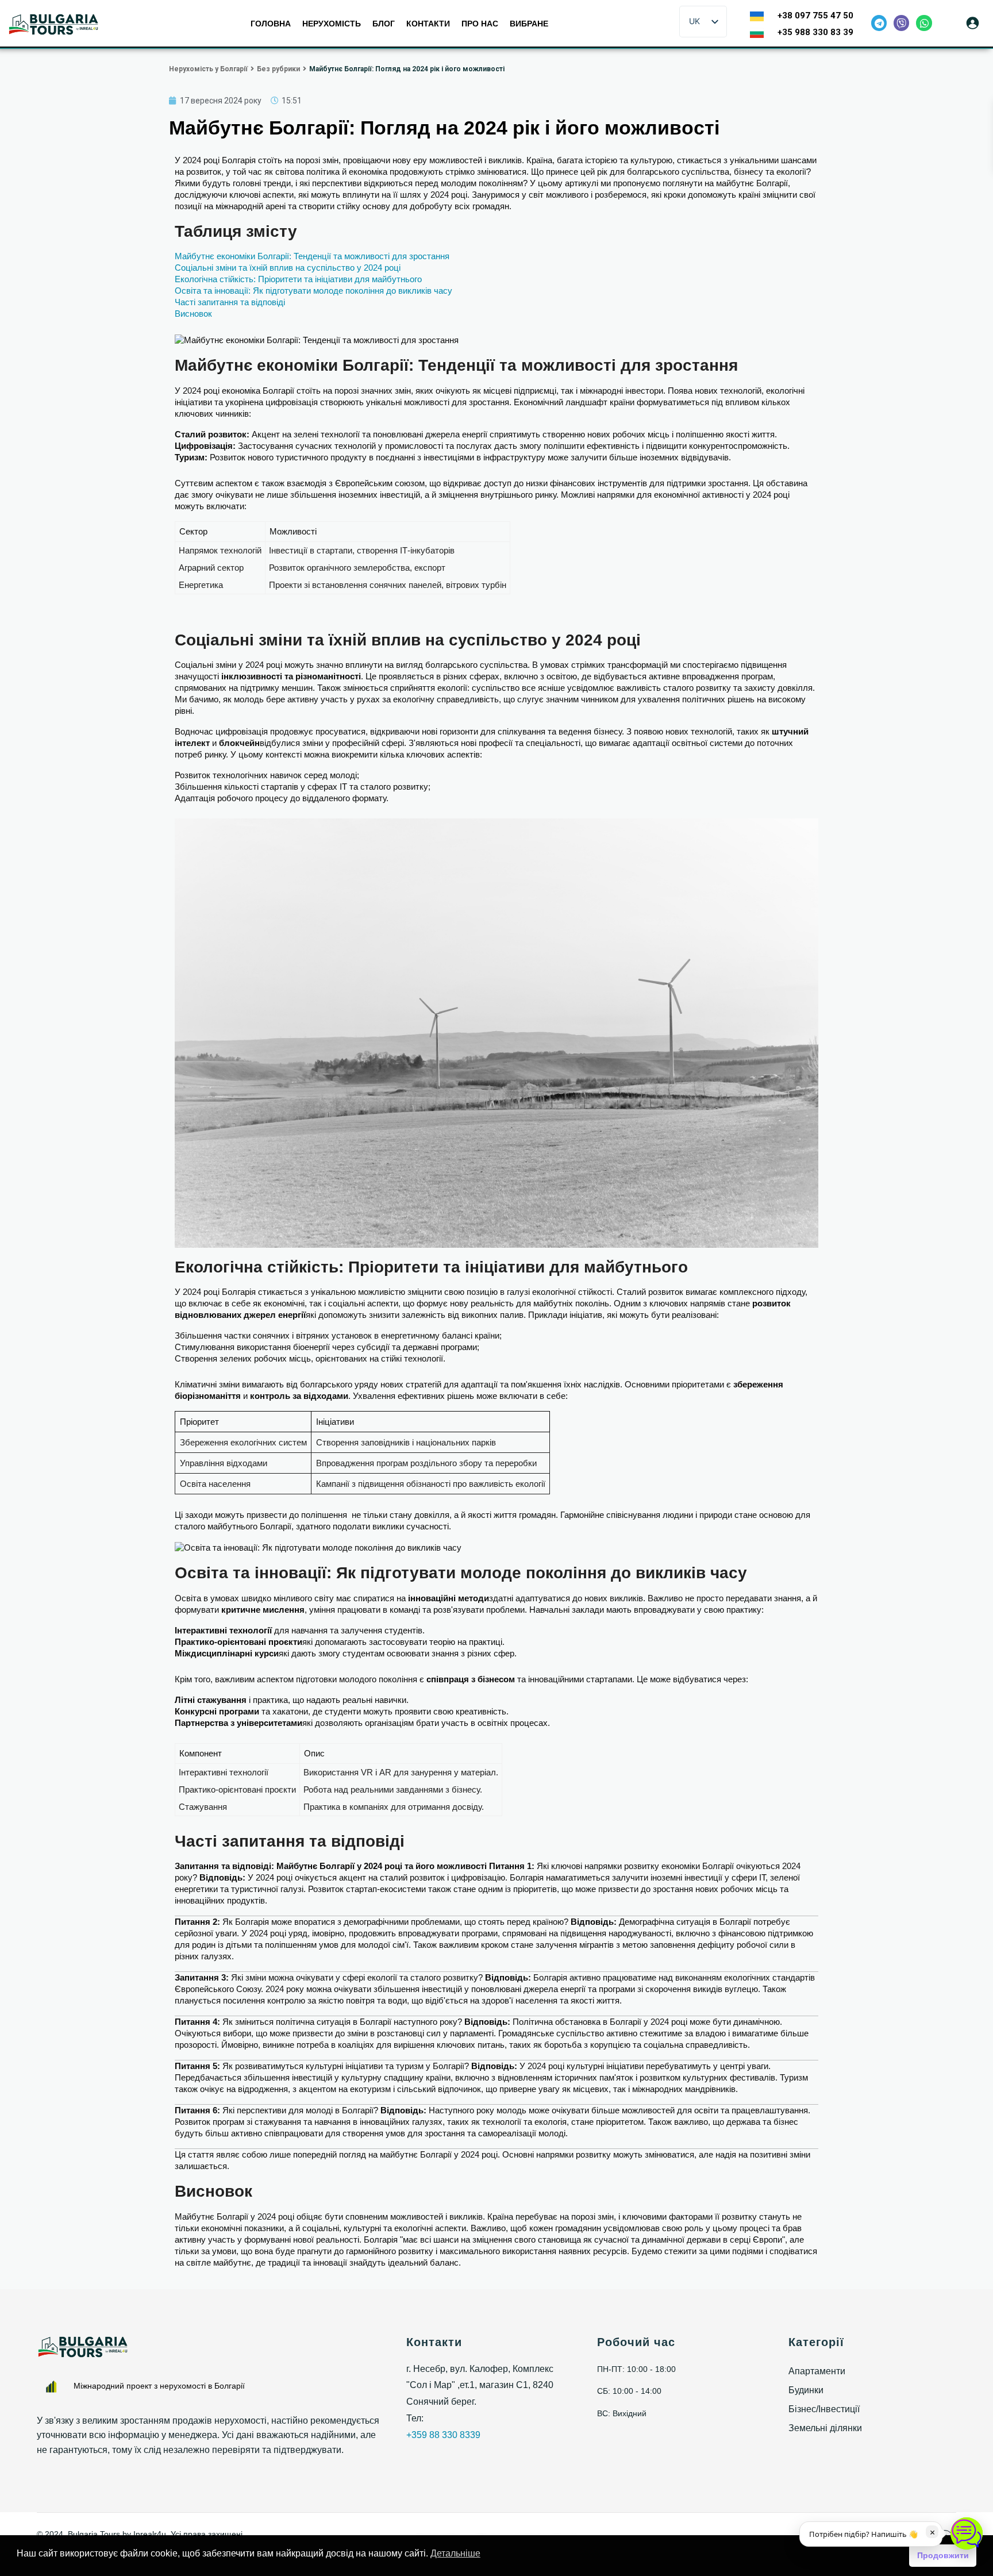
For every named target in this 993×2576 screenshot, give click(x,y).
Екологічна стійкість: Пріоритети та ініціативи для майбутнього (298, 279)
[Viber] (901, 23)
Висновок (193, 314)
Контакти (428, 24)
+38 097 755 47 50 (815, 16)
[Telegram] (879, 23)
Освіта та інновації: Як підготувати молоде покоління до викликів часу (313, 291)
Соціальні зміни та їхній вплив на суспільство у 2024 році (288, 268)
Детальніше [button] (455, 2553)
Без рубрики (278, 69)
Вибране (529, 24)
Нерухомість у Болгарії (208, 69)
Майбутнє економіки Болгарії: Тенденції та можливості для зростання (312, 256)
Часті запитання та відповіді (230, 302)
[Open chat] (967, 2533)
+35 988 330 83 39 (815, 32)
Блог (384, 24)
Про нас (480, 24)
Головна (271, 24)
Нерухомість (332, 24)
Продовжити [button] (943, 2555)
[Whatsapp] (924, 23)
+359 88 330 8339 (443, 2435)
